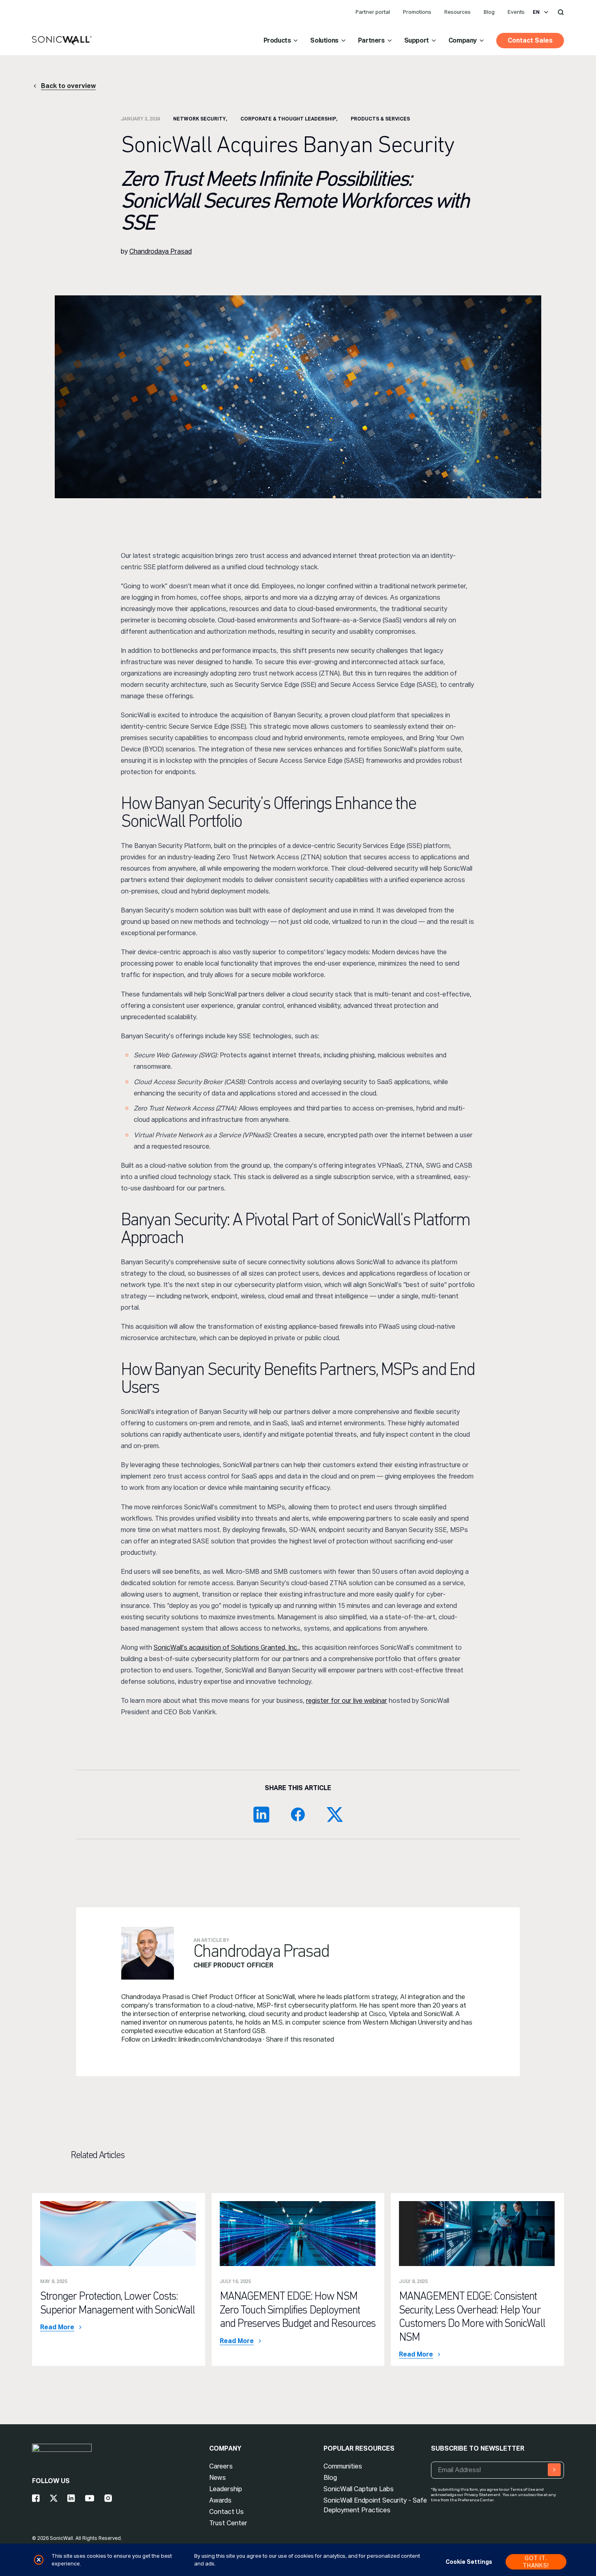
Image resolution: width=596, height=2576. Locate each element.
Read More (57, 2327)
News (218, 2478)
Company (463, 40)
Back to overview (68, 86)
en (536, 12)
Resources (458, 12)
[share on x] (334, 1814)
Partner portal (373, 12)
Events (516, 12)
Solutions (324, 40)
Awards (220, 2500)
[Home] (62, 41)
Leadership (226, 2489)
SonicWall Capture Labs (359, 2489)
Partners (371, 40)
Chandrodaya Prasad (161, 251)
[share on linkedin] (262, 1814)
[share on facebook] (298, 1814)
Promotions (417, 12)
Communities (343, 2466)
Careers (221, 2466)
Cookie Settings (469, 2562)
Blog (489, 12)
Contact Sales (530, 40)
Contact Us (226, 2512)
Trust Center (228, 2523)
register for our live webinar (347, 1701)
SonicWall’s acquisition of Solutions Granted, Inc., (227, 1647)
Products (277, 40)
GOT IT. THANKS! (536, 2562)
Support (417, 40)
